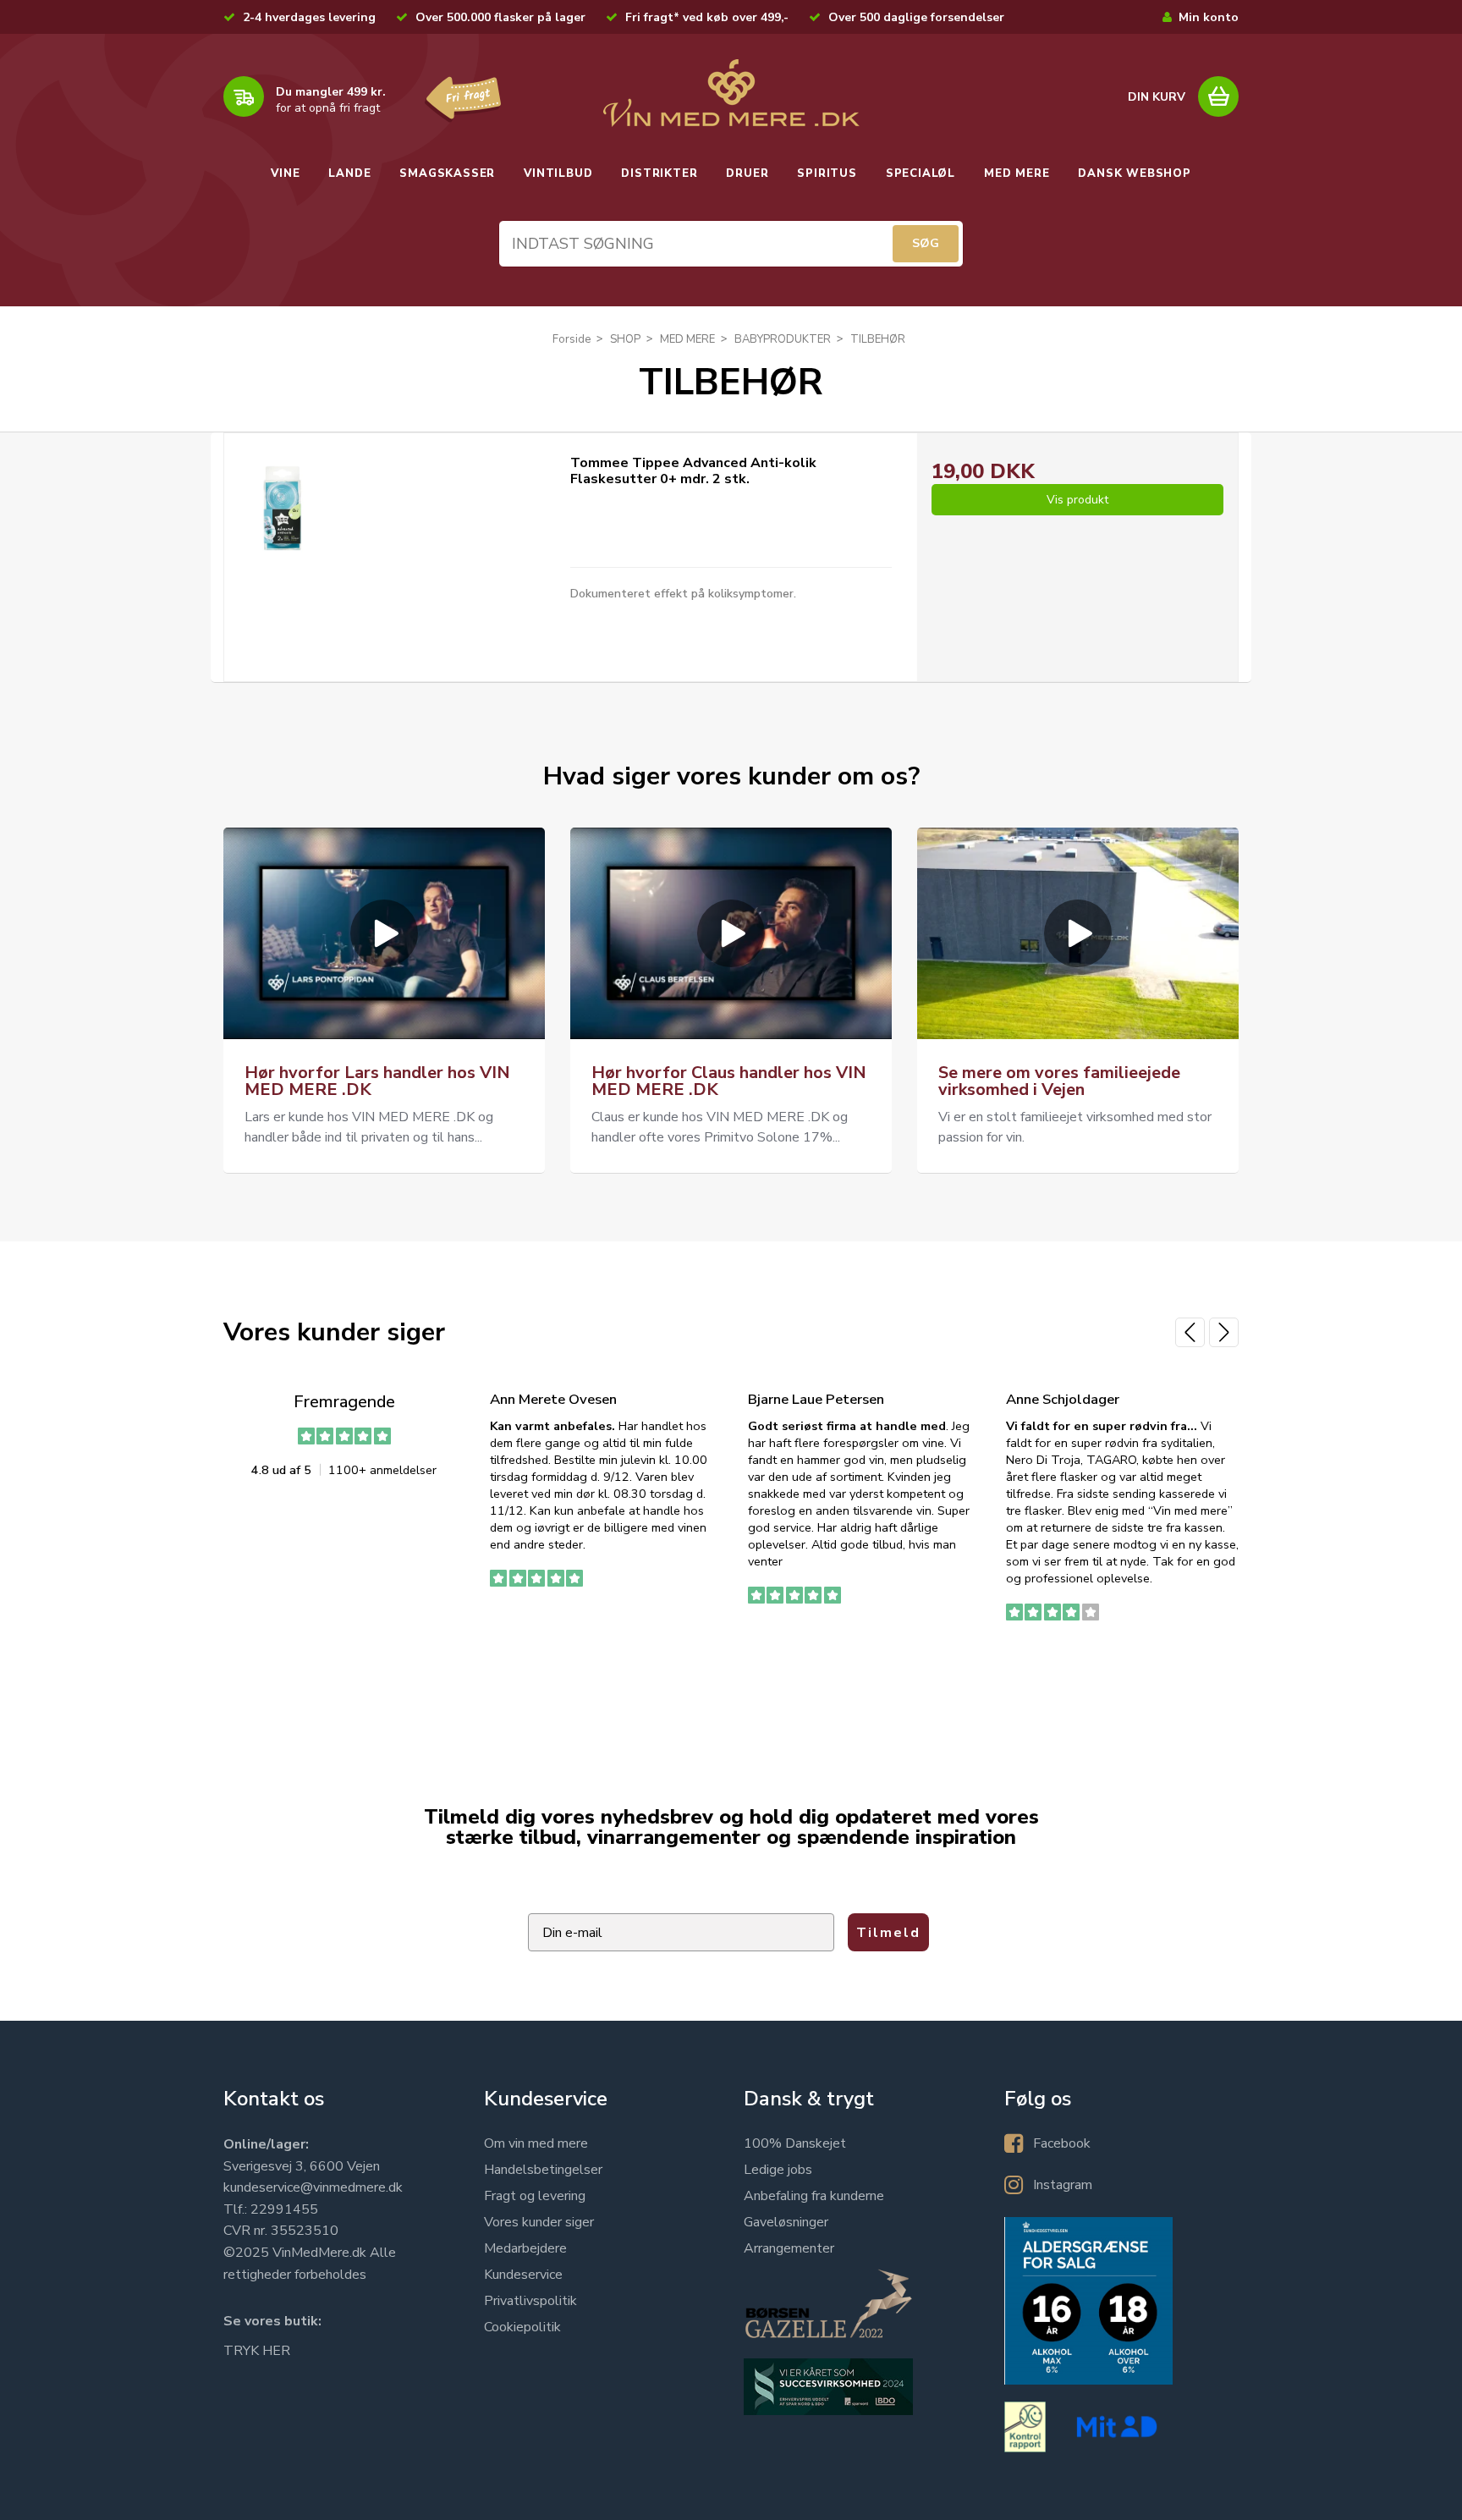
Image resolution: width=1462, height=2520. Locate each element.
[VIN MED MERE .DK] (731, 93)
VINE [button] (285, 173)
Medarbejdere (525, 2248)
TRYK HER (257, 2351)
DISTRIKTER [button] (659, 173)
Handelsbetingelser (543, 2170)
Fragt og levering (535, 2196)
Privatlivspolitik (530, 2301)
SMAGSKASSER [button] (447, 173)
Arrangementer (789, 2248)
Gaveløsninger (786, 2222)
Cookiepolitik (522, 2327)
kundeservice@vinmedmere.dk (313, 2187)
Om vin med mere (536, 2143)
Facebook (1062, 2143)
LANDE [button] (349, 173)
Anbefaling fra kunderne (814, 2196)
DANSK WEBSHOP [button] (1134, 173)
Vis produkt (1077, 500)
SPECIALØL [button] (921, 173)
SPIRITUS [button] (827, 173)
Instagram (1063, 2185)
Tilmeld (888, 1933)
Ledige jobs (778, 2170)
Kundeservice (523, 2275)
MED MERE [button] (1017, 173)
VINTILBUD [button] (558, 173)
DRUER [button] (747, 173)
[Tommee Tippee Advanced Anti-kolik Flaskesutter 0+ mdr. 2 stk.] (282, 508)
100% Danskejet (795, 2143)
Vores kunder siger (539, 2222)
